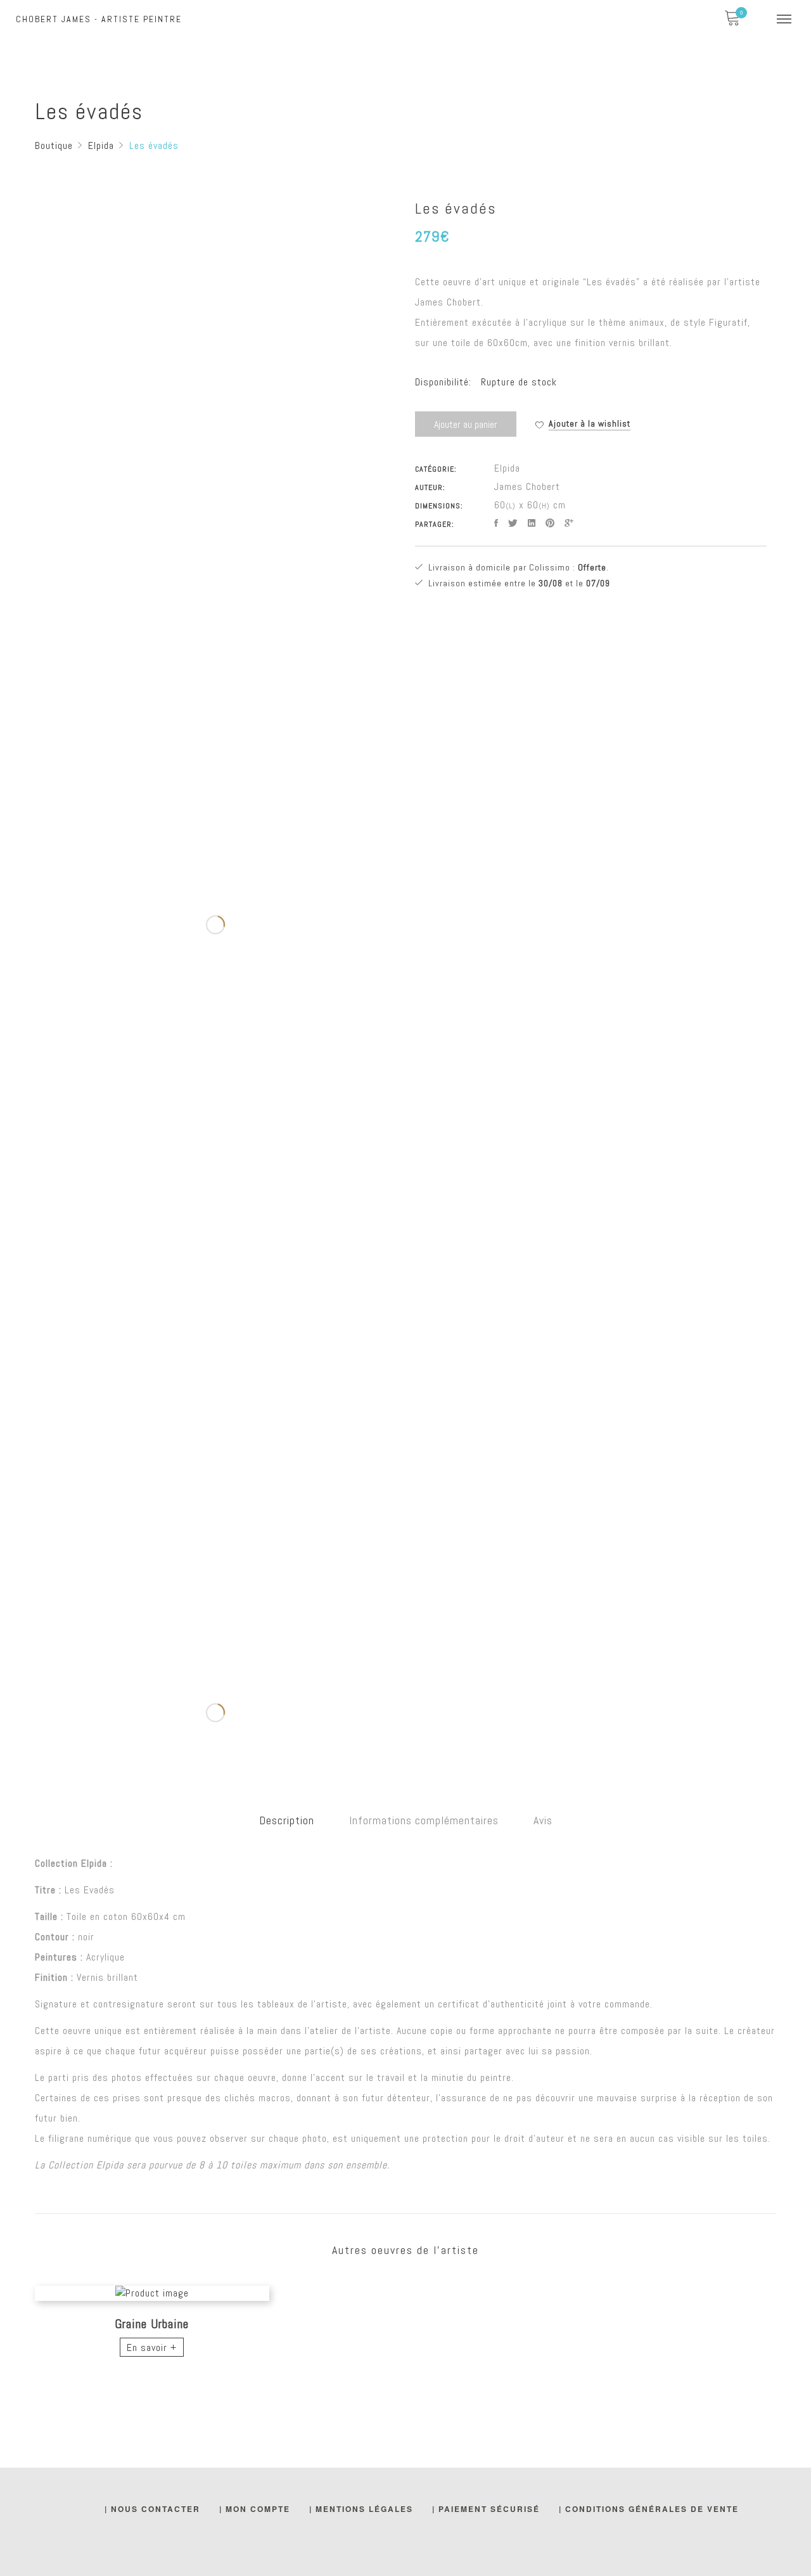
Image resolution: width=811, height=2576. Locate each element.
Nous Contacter (156, 2509)
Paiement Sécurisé (489, 2509)
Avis (543, 1820)
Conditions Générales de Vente (652, 2509)
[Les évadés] (496, 523)
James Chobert (527, 486)
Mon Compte (258, 2509)
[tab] (287, 1820)
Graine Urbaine (152, 2324)
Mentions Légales (364, 2509)
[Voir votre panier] (732, 19)
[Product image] (152, 2293)
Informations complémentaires (424, 1820)
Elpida (507, 468)
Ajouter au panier (466, 424)
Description (287, 1820)
